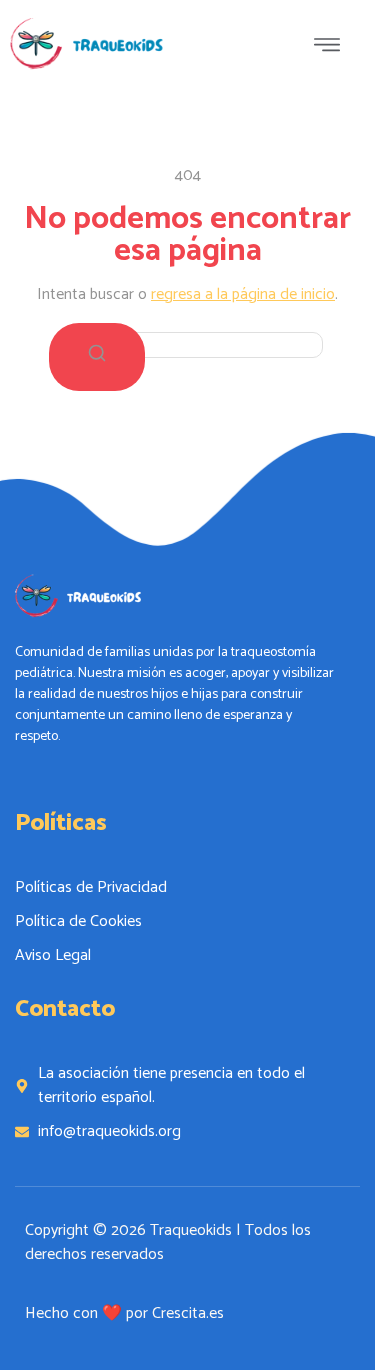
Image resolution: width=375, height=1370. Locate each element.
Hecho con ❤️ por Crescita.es (124, 1313)
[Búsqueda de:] (188, 344)
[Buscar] (97, 357)
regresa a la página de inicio (243, 294)
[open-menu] (332, 48)
